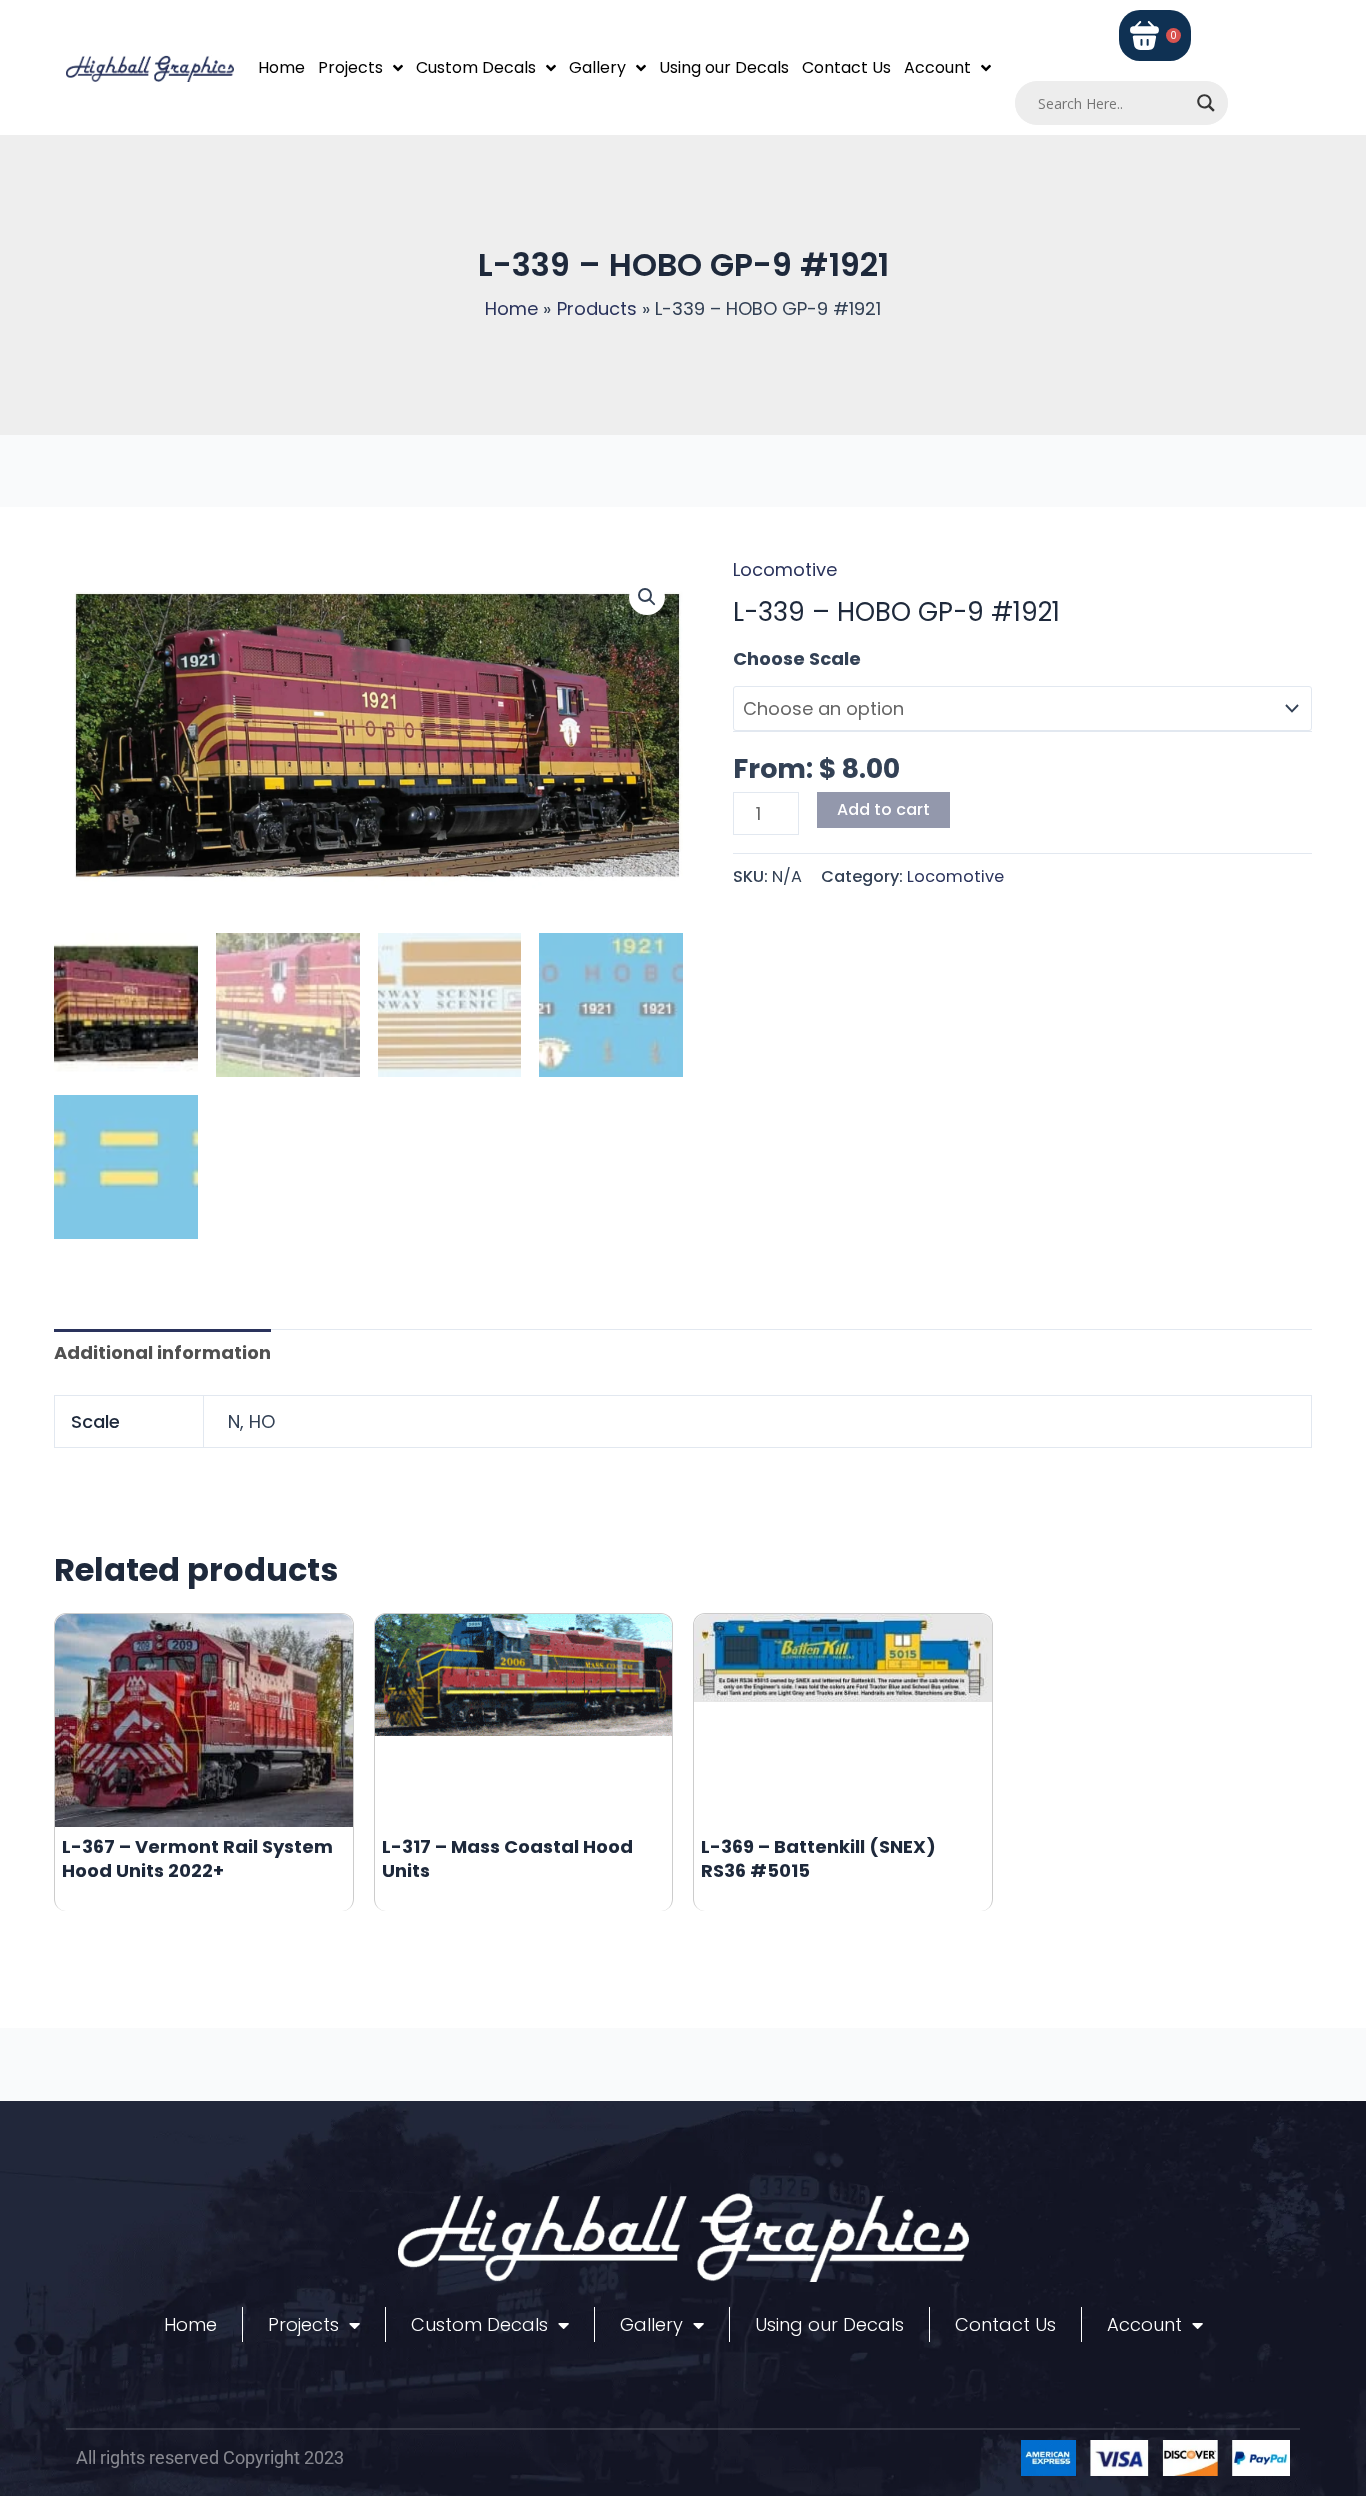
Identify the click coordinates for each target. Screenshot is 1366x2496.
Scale (759, 658)
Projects (350, 67)
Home (281, 67)
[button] (647, 597)
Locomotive (785, 569)
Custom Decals (476, 67)
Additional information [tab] (162, 1352)
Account (937, 67)
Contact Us (846, 67)
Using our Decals (724, 67)
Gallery (597, 67)
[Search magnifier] (1206, 103)
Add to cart (883, 809)
